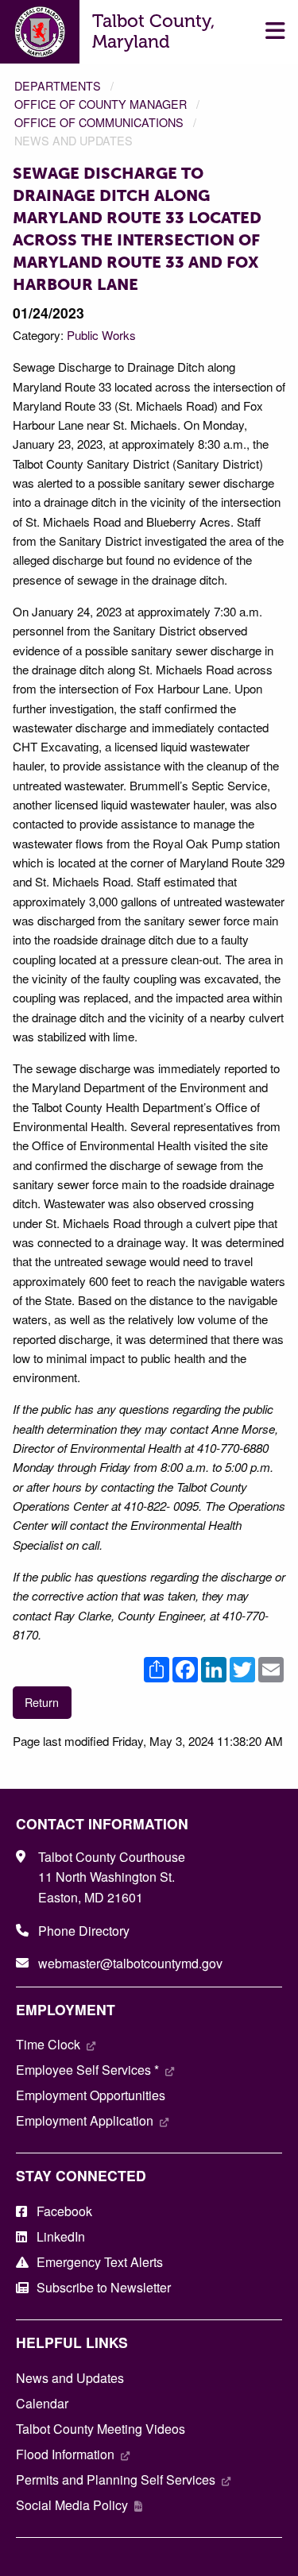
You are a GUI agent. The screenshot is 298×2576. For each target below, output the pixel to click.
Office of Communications (99, 122)
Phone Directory (84, 1931)
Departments (58, 85)
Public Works (101, 335)
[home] (40, 30)
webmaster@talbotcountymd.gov (130, 1963)
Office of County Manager (101, 104)
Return (42, 1702)
